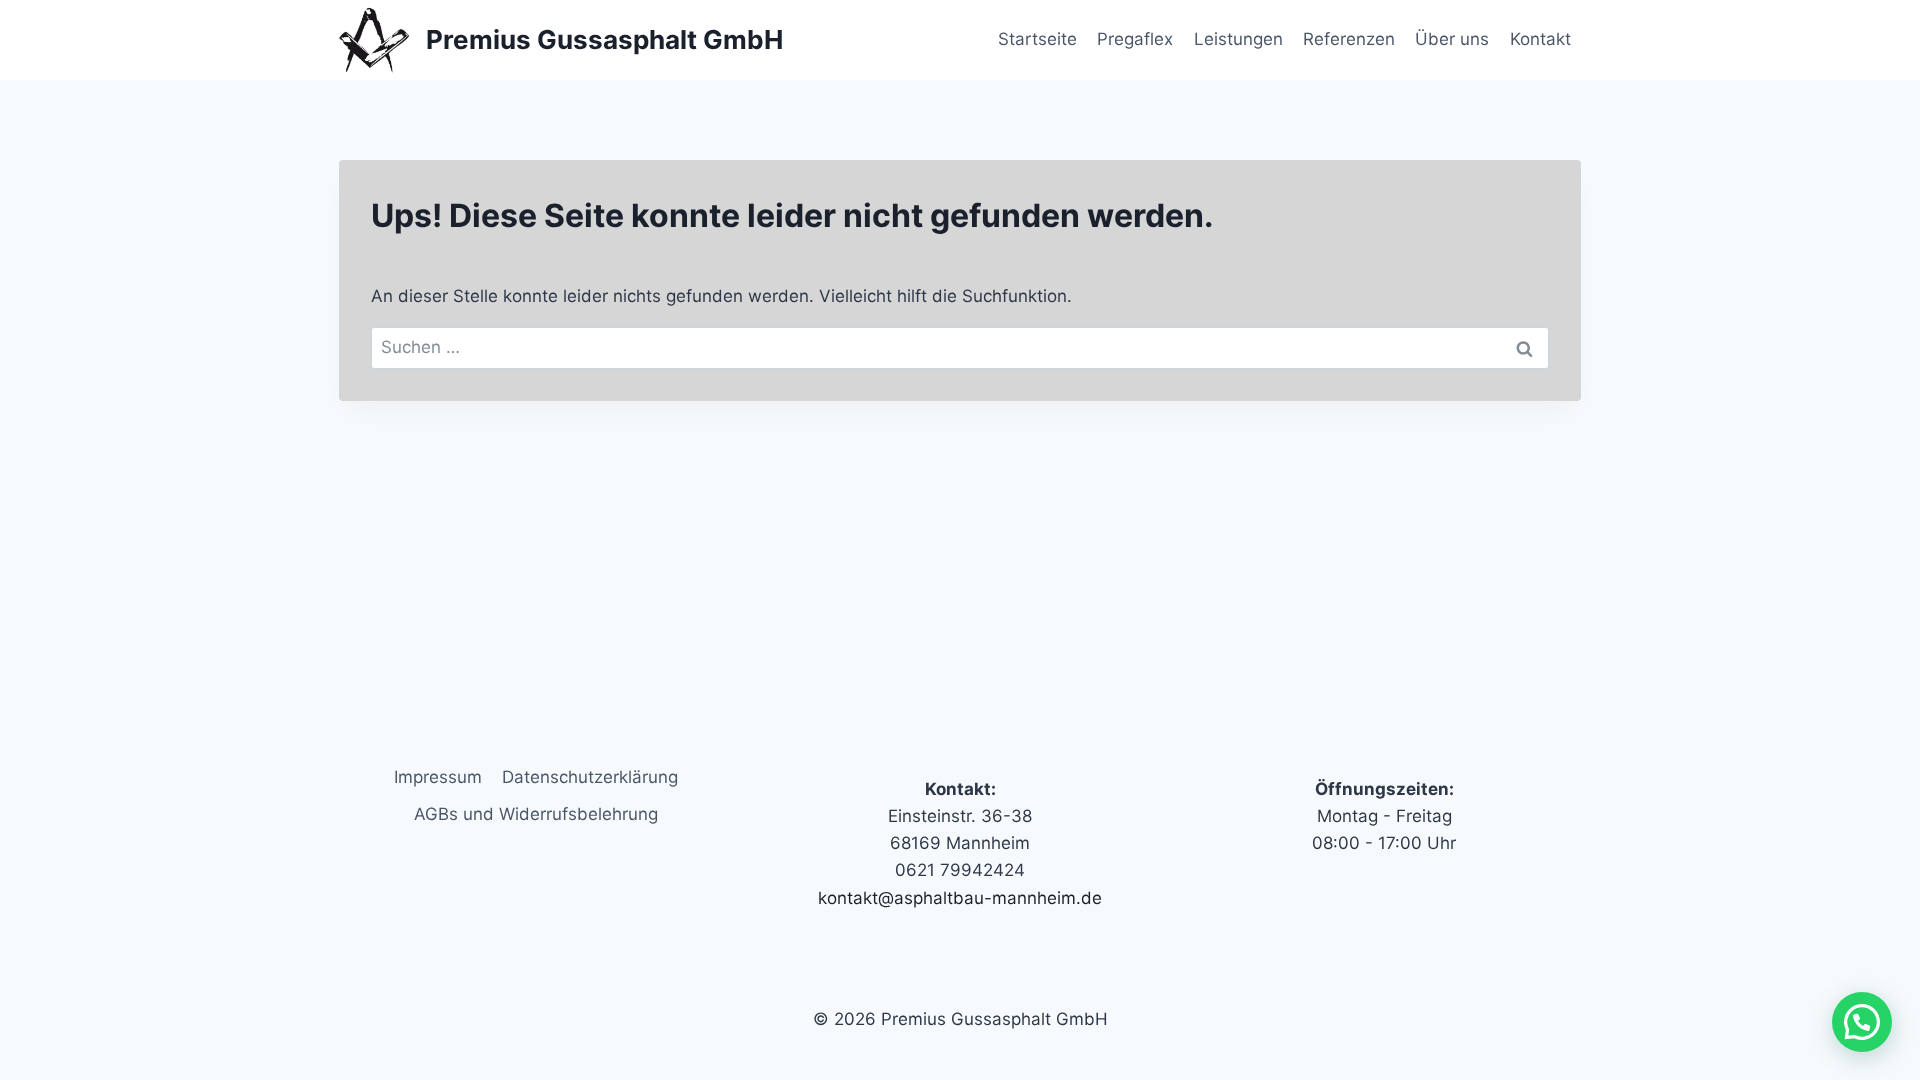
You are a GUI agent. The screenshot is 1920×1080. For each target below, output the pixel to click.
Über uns (1452, 39)
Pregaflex (1135, 39)
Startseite (1037, 39)
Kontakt (1540, 39)
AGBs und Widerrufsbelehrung (536, 814)
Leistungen (1238, 39)
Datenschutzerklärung (590, 777)
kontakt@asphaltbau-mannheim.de (960, 898)
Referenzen (1349, 39)
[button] (1862, 1022)
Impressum (438, 777)
